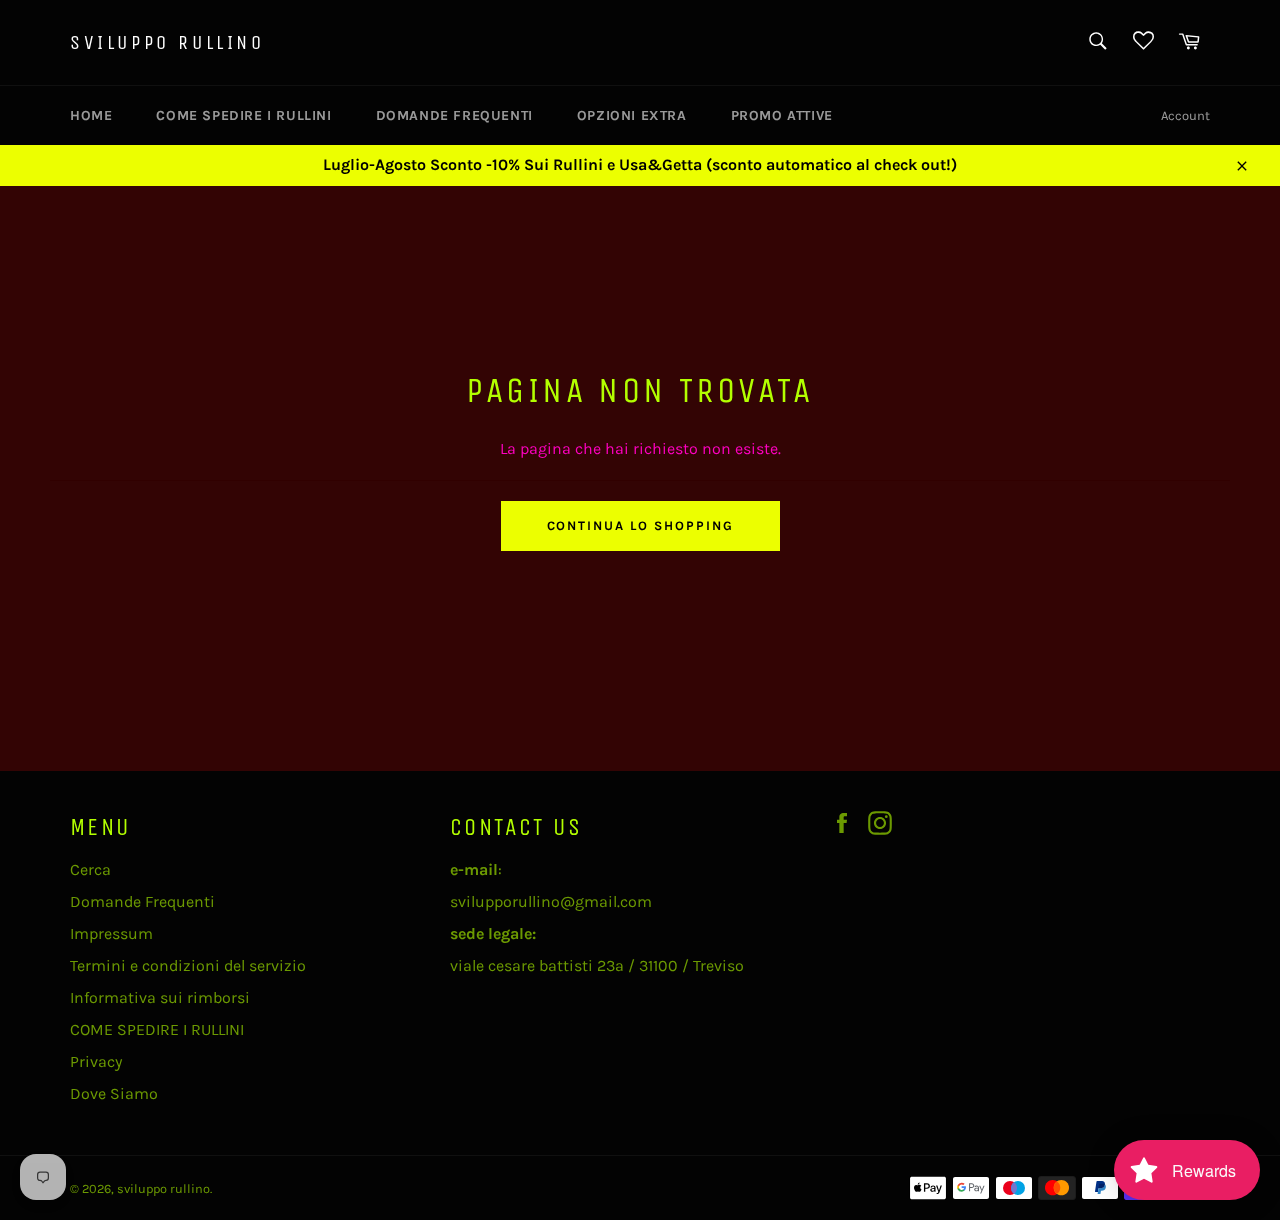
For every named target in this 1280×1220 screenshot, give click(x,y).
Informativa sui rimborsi (160, 997)
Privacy (96, 1061)
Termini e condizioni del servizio (188, 965)
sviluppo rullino (167, 42)
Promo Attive (782, 115)
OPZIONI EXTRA (632, 115)
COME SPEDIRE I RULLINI (243, 115)
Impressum (111, 933)
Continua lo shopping (640, 525)
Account (1185, 115)
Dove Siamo (114, 1093)
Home (91, 115)
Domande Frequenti (454, 115)
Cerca (90, 869)
